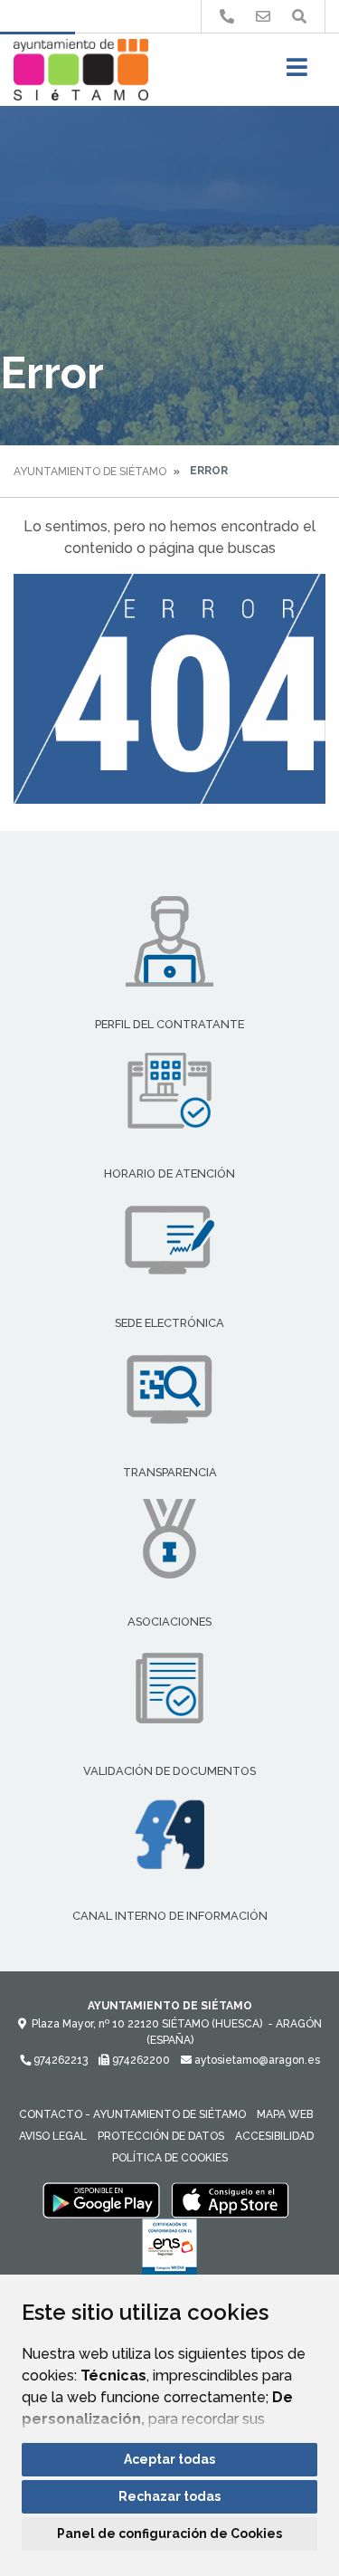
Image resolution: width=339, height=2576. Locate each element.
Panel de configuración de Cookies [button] (169, 2533)
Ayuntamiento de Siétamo (90, 472)
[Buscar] (299, 17)
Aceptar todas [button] (169, 2459)
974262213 (59, 2060)
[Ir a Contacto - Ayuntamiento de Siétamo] (263, 17)
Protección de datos (161, 2136)
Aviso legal (53, 2136)
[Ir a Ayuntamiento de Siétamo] (81, 70)
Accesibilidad (274, 2136)
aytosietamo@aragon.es (256, 2060)
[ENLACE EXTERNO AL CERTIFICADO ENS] (169, 2252)
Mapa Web (285, 2114)
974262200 (140, 2060)
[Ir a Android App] (101, 2200)
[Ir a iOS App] (231, 2200)
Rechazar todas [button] (169, 2496)
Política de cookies (170, 2158)
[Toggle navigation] (297, 73)
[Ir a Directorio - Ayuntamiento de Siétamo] (227, 17)
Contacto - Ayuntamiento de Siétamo (132, 2114)
